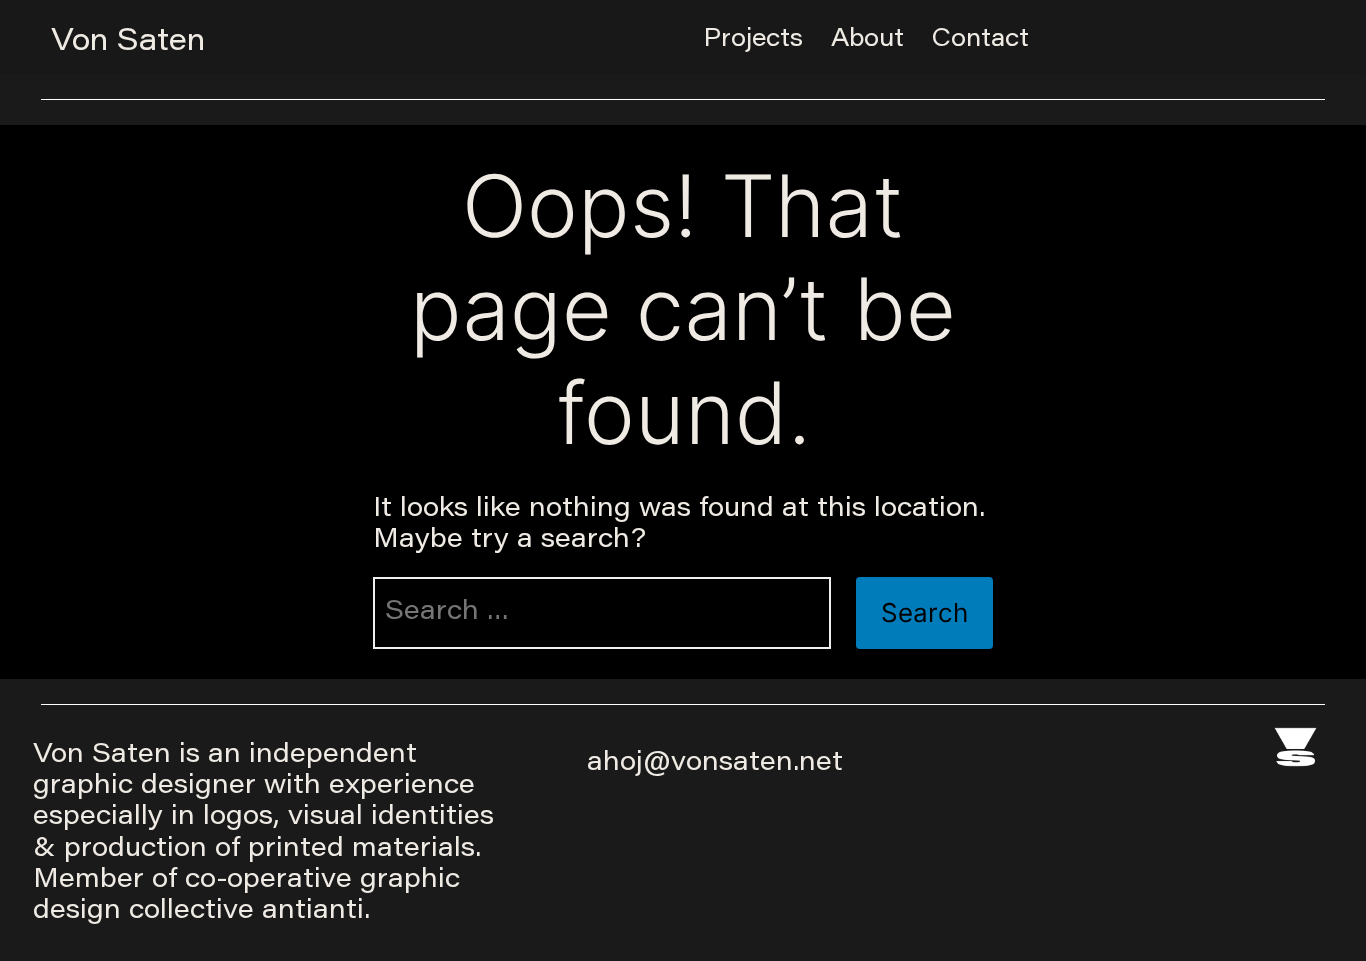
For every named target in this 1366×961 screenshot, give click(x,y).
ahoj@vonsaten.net (715, 764)
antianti (313, 912)
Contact (980, 40)
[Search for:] (602, 613)
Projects (753, 40)
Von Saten (128, 43)
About (867, 40)
